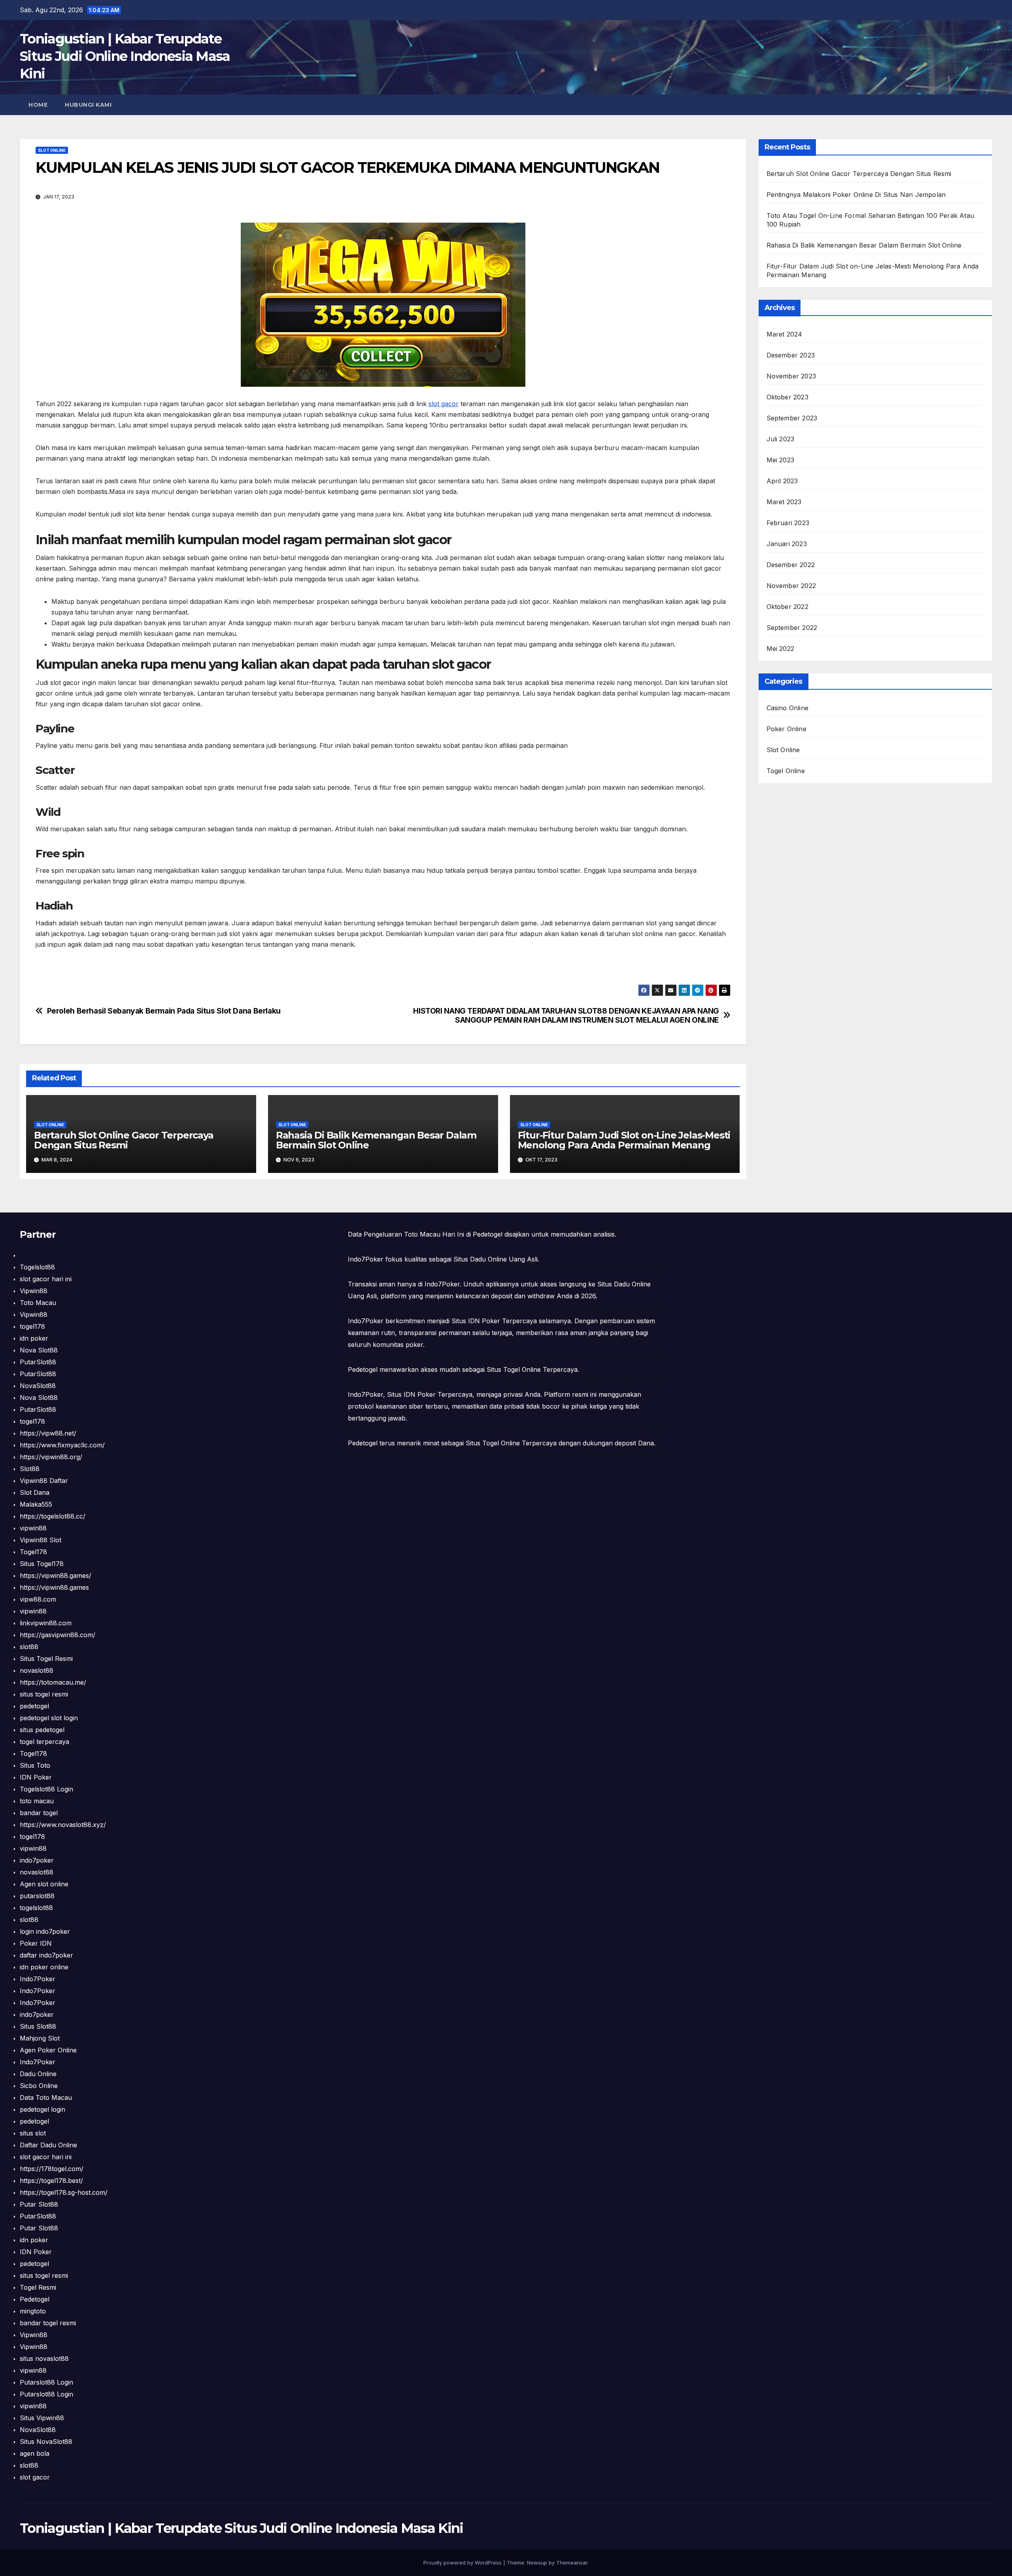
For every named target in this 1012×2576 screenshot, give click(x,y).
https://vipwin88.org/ (51, 1457)
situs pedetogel (42, 1730)
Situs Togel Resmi (46, 1659)
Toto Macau (38, 1303)
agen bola (35, 2453)
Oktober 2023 (787, 397)
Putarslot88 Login (46, 2382)
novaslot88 (37, 1670)
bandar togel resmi (48, 2323)
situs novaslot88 (44, 2358)
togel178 (32, 1326)
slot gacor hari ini (46, 1279)
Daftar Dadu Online (48, 2145)
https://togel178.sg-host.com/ (64, 2192)
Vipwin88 (34, 1291)
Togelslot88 (37, 1267)
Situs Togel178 (42, 1564)
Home (38, 105)
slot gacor (444, 404)
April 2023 (782, 481)
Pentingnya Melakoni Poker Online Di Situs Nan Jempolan (856, 195)
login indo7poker (45, 1931)
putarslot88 (37, 1896)
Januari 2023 (787, 544)
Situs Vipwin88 (42, 2418)
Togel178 (33, 1552)
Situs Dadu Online (624, 1284)
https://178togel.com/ (52, 2169)
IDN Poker (36, 1777)
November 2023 (791, 376)
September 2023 (792, 418)
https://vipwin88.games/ (56, 1575)
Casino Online (788, 708)
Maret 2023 (784, 502)
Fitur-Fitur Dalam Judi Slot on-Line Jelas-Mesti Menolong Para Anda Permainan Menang (624, 1140)
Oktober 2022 (787, 607)
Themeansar (572, 2563)
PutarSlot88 (38, 1362)
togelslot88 (36, 1908)
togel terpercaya (44, 1742)
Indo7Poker (38, 1979)
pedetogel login (42, 2109)
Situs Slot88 (38, 2026)
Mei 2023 (781, 460)
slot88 (29, 1647)
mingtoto (33, 2311)
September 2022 (792, 628)
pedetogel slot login (49, 1718)
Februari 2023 (788, 523)
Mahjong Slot (40, 2038)
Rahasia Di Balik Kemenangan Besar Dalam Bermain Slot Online (376, 1140)
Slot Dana (35, 1492)
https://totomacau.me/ (53, 1682)
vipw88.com (38, 1599)
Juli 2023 (781, 439)
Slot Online (52, 150)
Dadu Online (38, 2074)
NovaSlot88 (38, 1386)
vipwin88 (33, 1528)
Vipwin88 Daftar (44, 1481)
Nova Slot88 (39, 1350)
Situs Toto (35, 1765)
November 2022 (791, 586)
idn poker (34, 1338)
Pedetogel (35, 2299)
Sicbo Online (39, 2086)
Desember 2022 (791, 565)
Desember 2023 (791, 355)
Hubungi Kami (88, 105)
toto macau (37, 1801)
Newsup (537, 2563)
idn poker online (44, 1967)
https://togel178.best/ (51, 2181)
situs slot (33, 2133)
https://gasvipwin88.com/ (58, 1635)
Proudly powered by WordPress (463, 2563)
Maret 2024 (784, 334)
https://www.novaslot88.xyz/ (63, 1825)
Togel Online (786, 771)
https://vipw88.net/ (48, 1433)
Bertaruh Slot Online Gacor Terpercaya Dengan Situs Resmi (124, 1140)
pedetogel (34, 1706)
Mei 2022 (781, 649)
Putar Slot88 (39, 2204)
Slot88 (30, 1469)
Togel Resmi (38, 2287)
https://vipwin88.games (54, 1587)
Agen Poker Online (48, 2050)
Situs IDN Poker (411, 1394)
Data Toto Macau (46, 2097)
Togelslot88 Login (46, 1789)
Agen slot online (44, 1884)
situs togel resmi (44, 1694)
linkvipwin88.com (46, 1623)
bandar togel (39, 1813)
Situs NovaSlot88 (46, 2442)
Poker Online (786, 729)
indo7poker (37, 1860)
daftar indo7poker (46, 1955)
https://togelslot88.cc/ (53, 1516)
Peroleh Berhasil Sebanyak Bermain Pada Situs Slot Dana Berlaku (164, 1011)
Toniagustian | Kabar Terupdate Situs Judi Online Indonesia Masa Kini (125, 56)
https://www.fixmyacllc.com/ (62, 1445)
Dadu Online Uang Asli (504, 1259)
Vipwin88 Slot (41, 1540)
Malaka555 (36, 1504)
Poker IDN (36, 1943)
